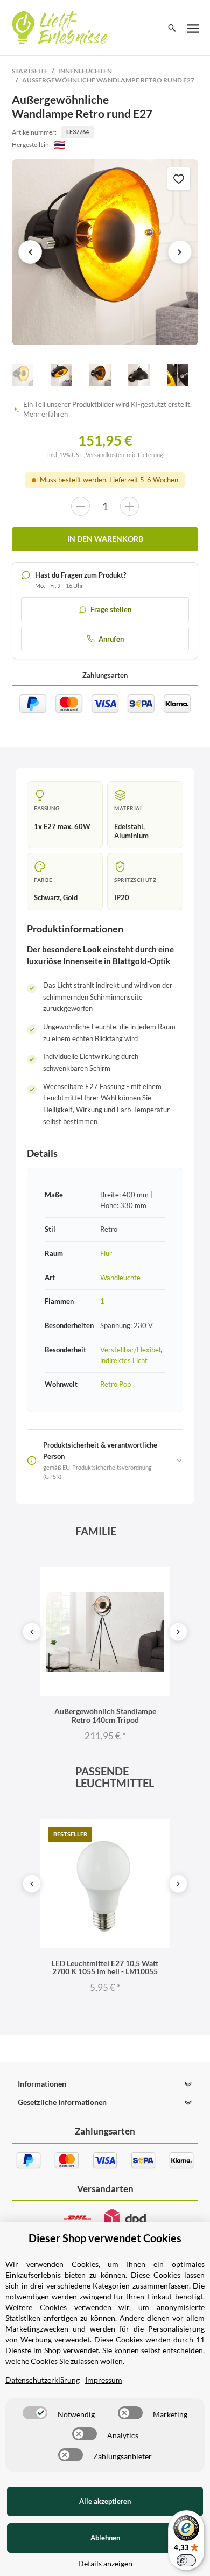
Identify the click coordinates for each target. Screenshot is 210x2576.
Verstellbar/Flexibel (130, 1350)
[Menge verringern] (80, 506)
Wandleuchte (120, 1278)
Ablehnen (105, 2538)
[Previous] (32, 1632)
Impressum (104, 2380)
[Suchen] (172, 28)
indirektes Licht (124, 1360)
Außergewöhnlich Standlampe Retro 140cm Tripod (105, 1715)
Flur (106, 1253)
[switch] (35, 2413)
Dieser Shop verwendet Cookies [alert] (105, 2238)
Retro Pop (115, 1384)
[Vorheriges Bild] (30, 252)
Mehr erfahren (45, 414)
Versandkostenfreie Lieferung (124, 455)
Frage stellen (111, 609)
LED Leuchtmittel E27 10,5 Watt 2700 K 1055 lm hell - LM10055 (105, 1967)
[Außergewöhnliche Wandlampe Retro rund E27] (105, 252)
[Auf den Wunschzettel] (179, 179)
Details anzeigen (105, 2563)
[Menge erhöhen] (129, 506)
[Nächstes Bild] (180, 252)
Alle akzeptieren (105, 2501)
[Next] (178, 1632)
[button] (105, 2084)
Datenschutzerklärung (43, 2380)
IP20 (122, 897)
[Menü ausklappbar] (193, 28)
